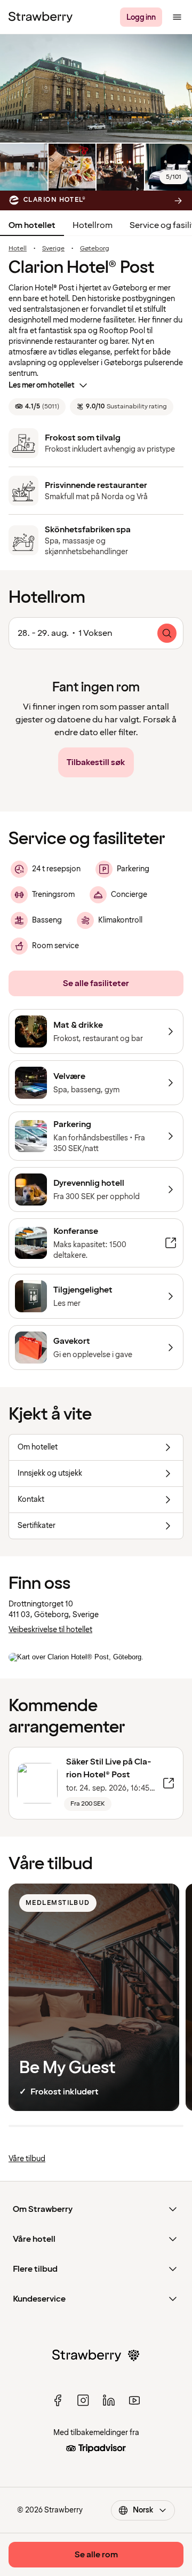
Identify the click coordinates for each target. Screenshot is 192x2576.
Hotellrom (93, 225)
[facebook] (58, 2400)
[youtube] (134, 2400)
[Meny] (177, 17)
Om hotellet (32, 225)
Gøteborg (95, 249)
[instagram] (83, 2400)
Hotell (18, 249)
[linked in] (109, 2400)
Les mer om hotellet (42, 385)
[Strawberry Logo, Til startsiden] (41, 17)
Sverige (53, 249)
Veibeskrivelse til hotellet (50, 1630)
